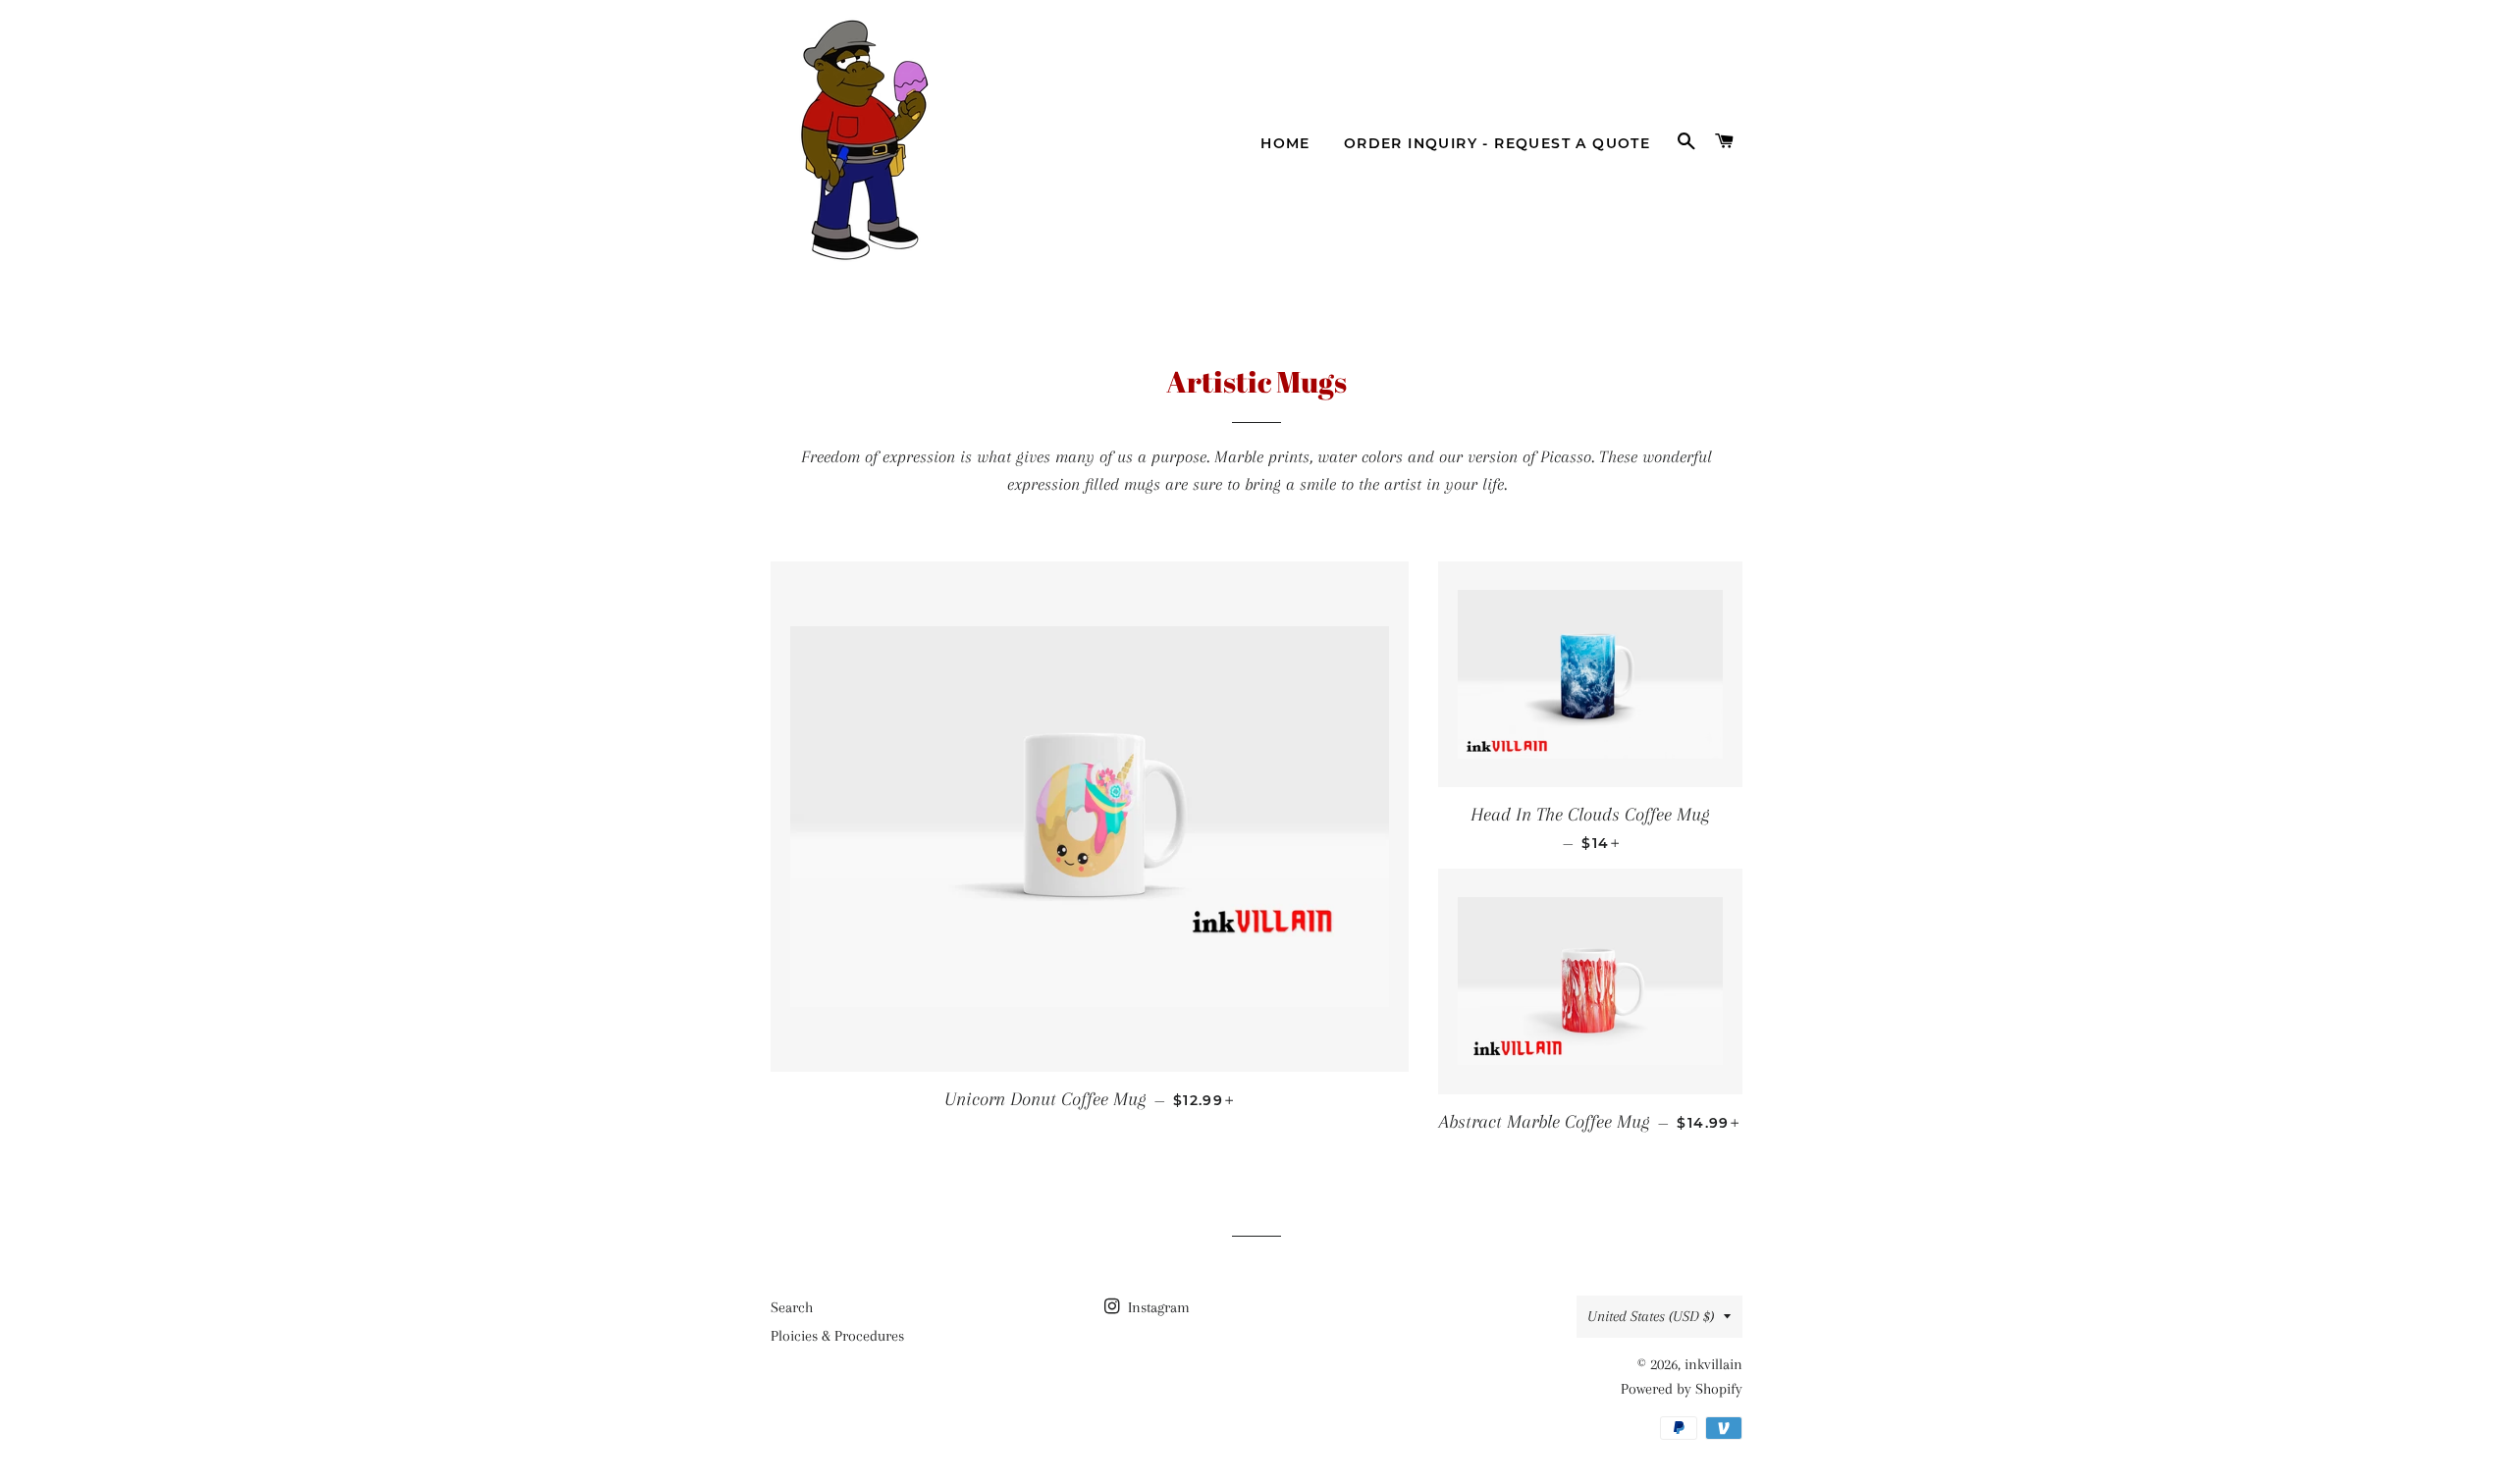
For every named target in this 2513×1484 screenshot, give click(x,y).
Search (792, 1307)
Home (1285, 143)
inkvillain (1713, 1364)
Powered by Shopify (1682, 1389)
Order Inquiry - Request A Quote (1497, 143)
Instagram (1157, 1307)
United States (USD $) (1651, 1316)
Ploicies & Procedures (837, 1336)
